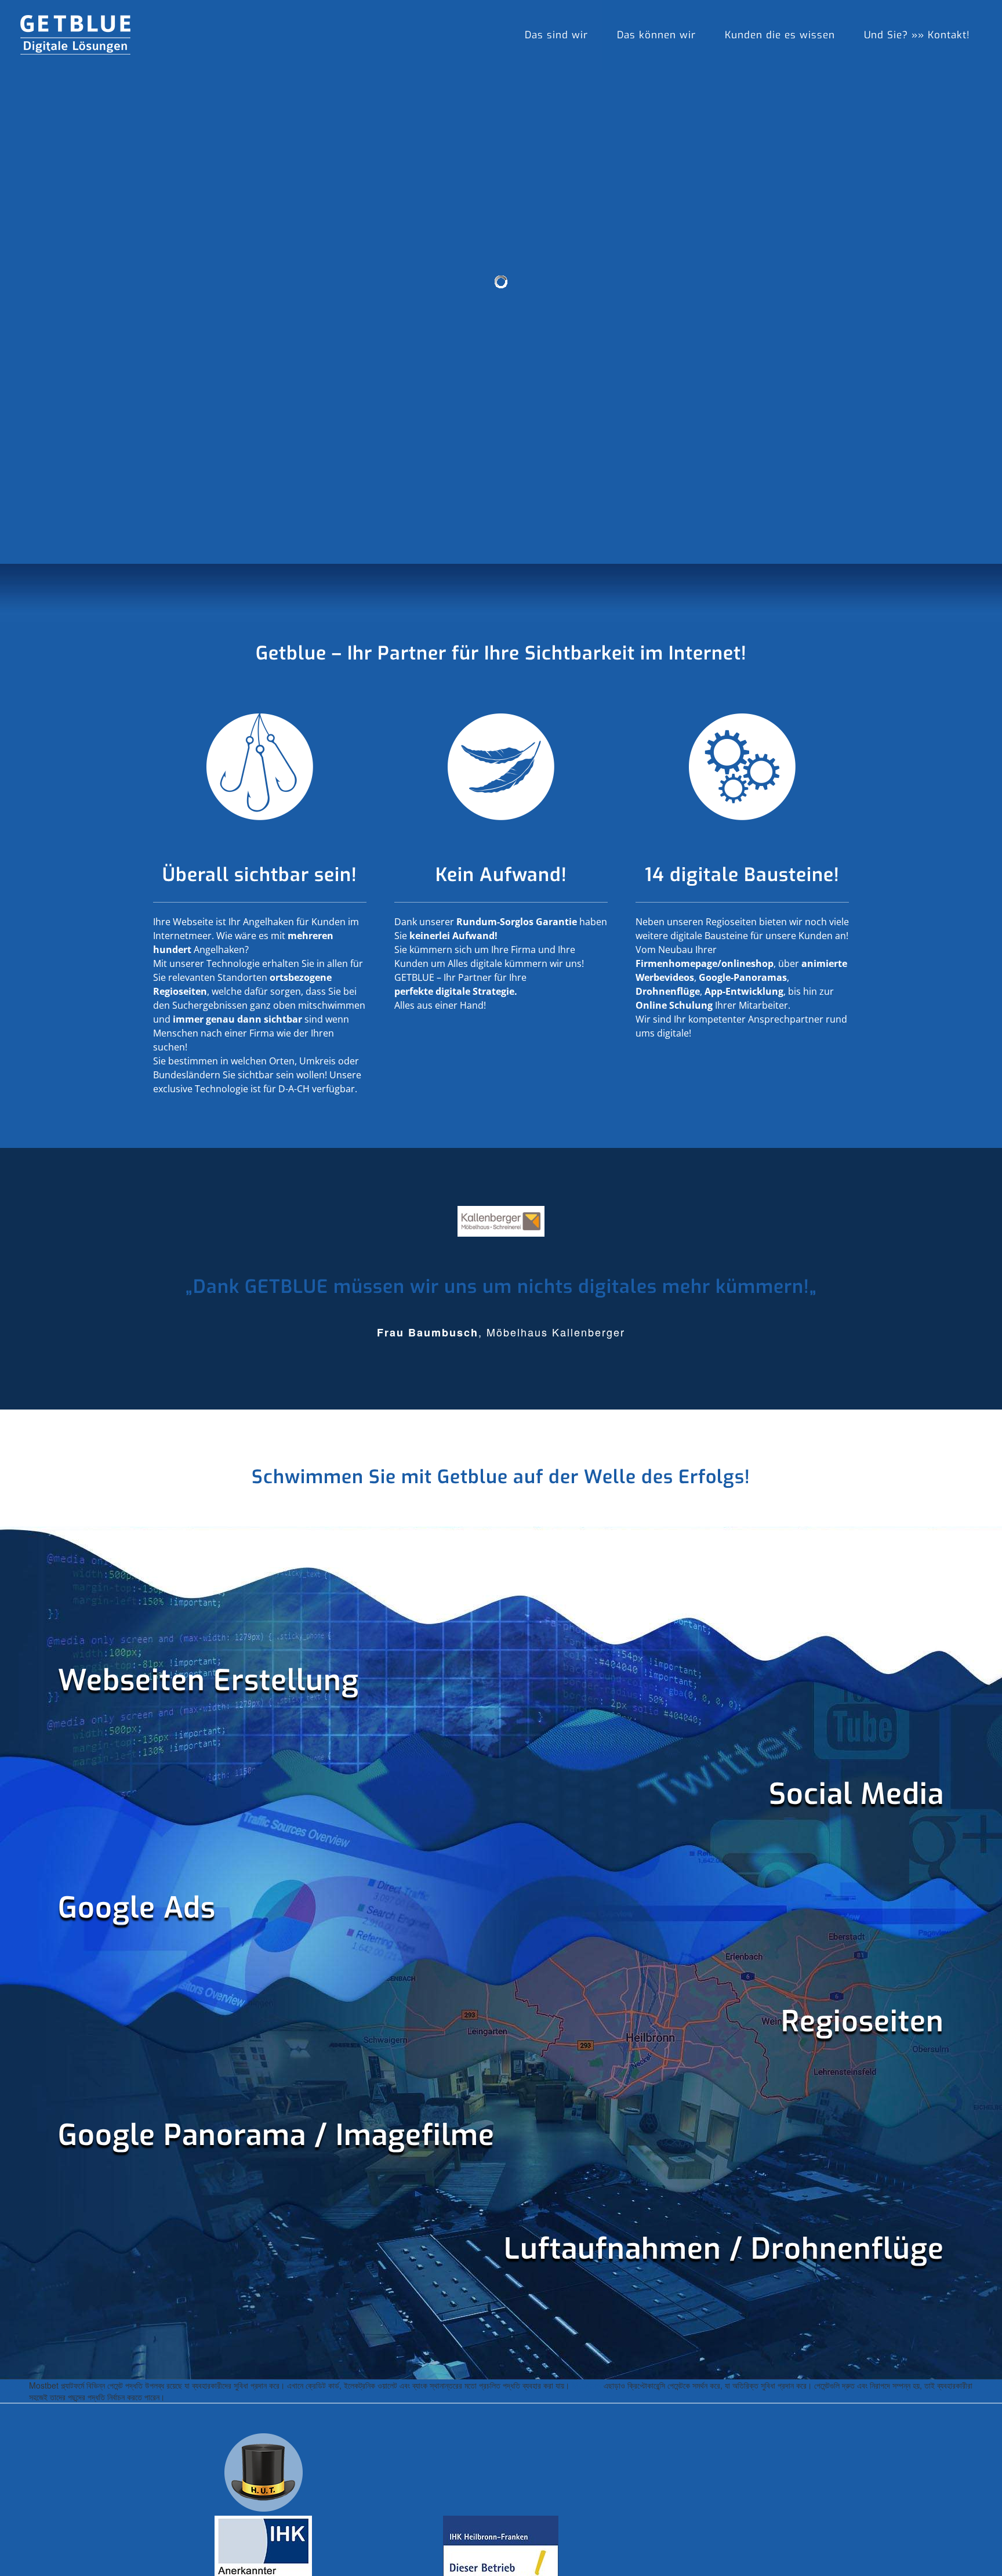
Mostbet (587, 2385)
